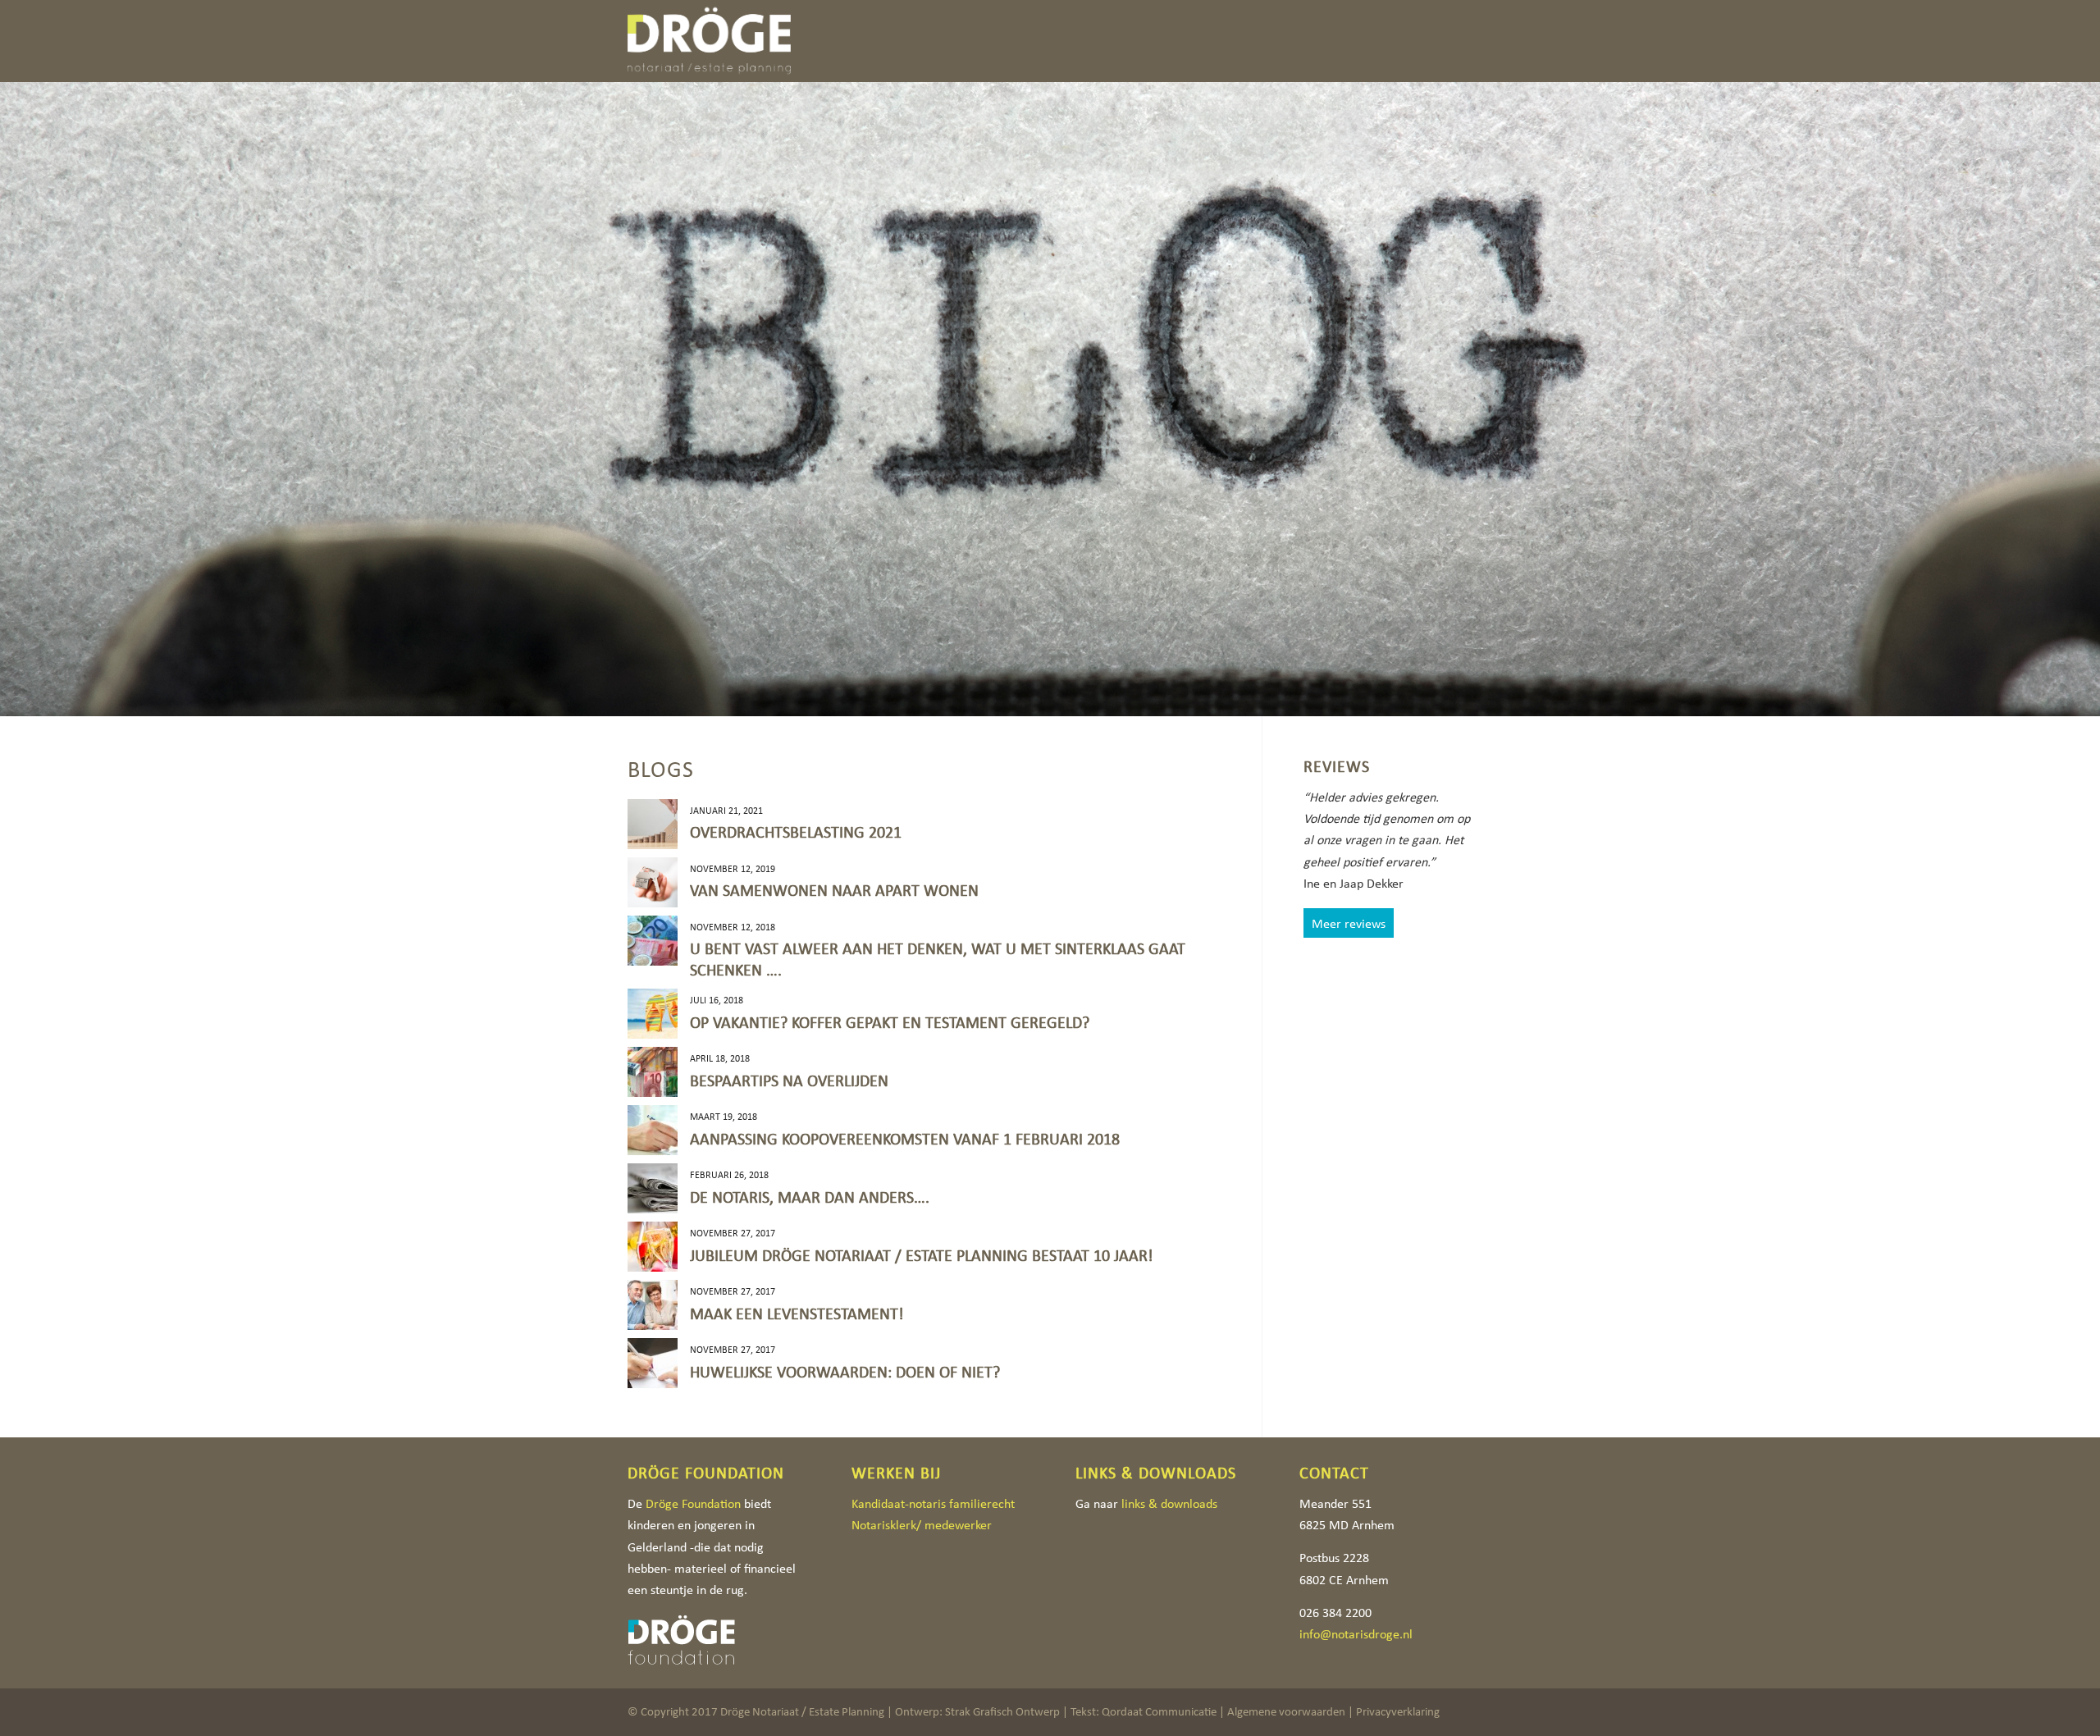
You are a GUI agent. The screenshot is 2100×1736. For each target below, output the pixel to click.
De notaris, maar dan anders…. (810, 1197)
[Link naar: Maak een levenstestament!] (653, 1305)
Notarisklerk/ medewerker (922, 1525)
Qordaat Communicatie (1159, 1711)
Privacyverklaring (1398, 1711)
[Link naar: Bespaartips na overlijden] (653, 1072)
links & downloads (1169, 1503)
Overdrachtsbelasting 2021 (796, 832)
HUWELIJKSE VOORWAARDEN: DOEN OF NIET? (845, 1372)
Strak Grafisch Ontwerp (1002, 1711)
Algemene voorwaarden (1286, 1711)
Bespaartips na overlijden (789, 1080)
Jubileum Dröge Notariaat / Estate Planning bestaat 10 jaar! (922, 1255)
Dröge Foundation (693, 1503)
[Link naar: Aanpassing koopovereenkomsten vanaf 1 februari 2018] (653, 1130)
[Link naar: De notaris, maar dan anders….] (653, 1188)
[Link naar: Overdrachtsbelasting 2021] (653, 824)
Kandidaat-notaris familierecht (933, 1503)
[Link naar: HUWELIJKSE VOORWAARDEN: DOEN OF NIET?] (653, 1363)
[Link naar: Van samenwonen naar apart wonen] (653, 882)
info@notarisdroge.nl (1356, 1634)
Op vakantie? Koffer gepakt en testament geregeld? (890, 1022)
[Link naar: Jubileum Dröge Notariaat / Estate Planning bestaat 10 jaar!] (653, 1247)
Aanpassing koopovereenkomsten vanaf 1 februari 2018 (905, 1139)
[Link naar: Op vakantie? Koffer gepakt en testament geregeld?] (653, 1014)
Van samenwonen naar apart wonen (834, 890)
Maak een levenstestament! (797, 1313)
